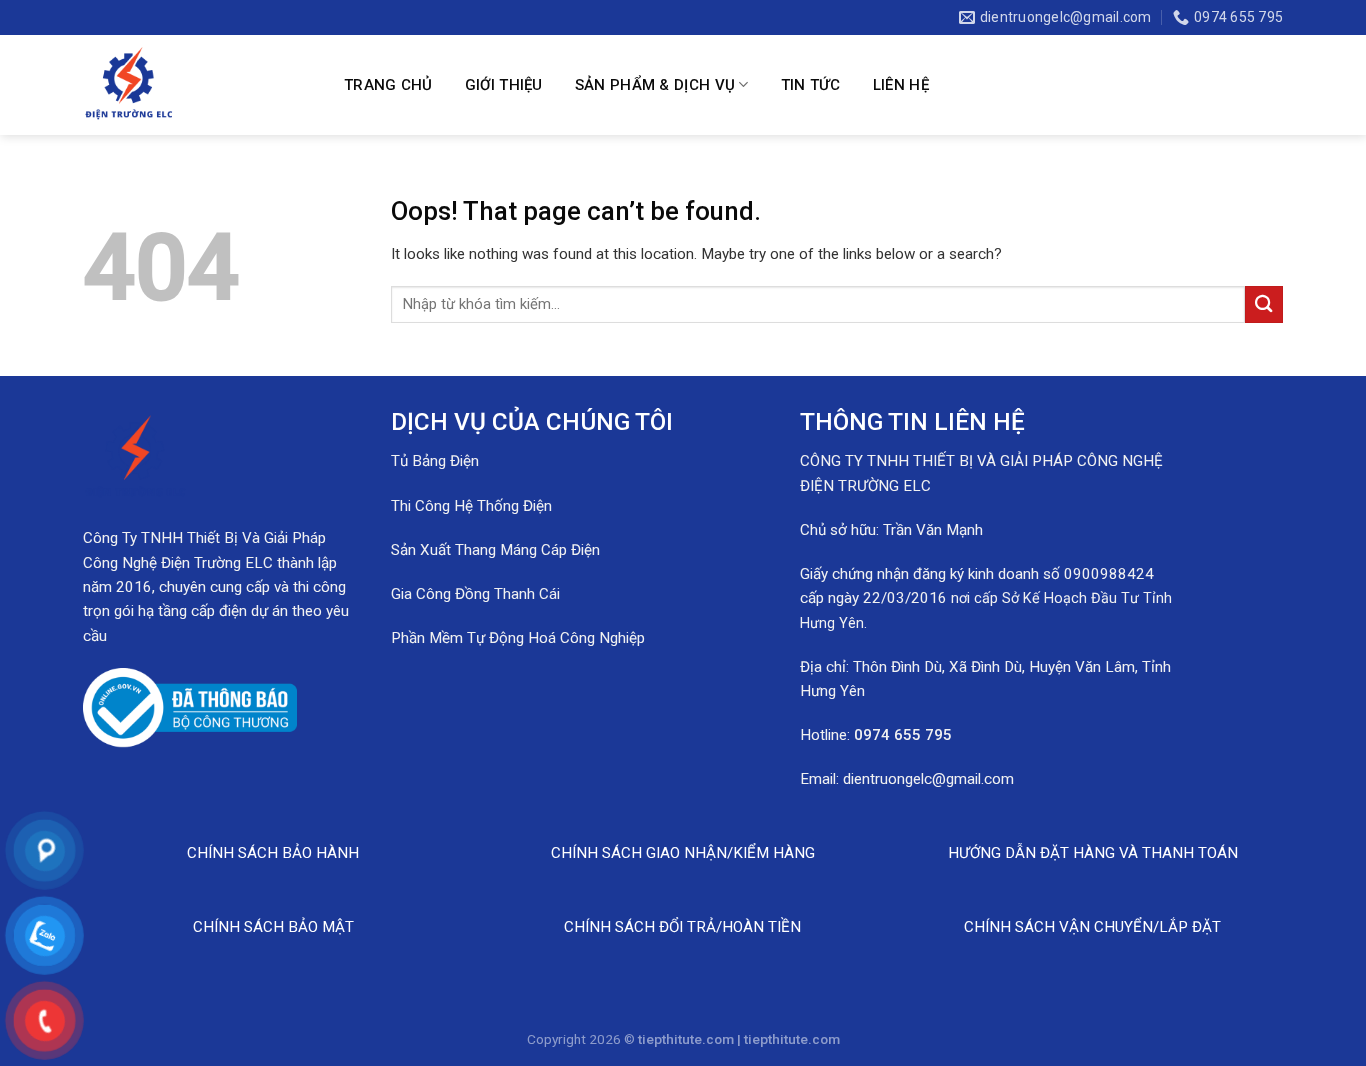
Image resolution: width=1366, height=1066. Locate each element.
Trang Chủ (388, 85)
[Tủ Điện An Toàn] (197, 85)
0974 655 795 (903, 735)
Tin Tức (811, 85)
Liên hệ (901, 85)
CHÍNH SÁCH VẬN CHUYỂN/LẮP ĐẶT (1092, 927)
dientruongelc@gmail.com (928, 779)
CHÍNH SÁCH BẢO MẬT (273, 927)
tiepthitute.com (792, 1039)
